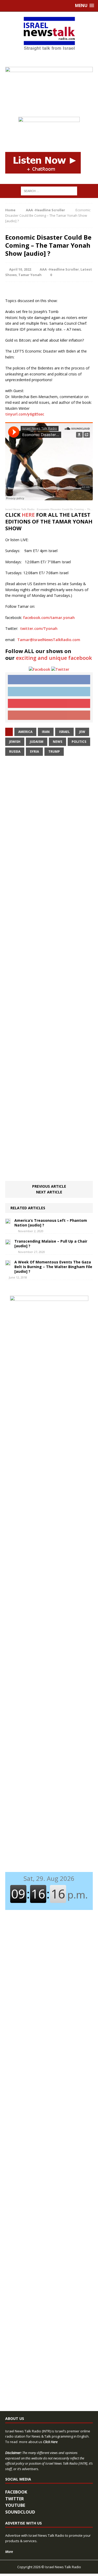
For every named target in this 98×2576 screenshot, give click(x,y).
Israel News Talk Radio (20, 509)
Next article (49, 1192)
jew (82, 732)
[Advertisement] (49, 969)
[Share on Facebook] (49, 680)
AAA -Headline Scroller (59, 269)
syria (34, 752)
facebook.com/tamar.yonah (49, 618)
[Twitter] (60, 669)
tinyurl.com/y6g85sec (25, 414)
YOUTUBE (15, 2505)
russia (15, 752)
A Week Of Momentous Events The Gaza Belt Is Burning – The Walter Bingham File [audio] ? (53, 1267)
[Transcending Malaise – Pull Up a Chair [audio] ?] (8, 1242)
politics (79, 742)
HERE (28, 515)
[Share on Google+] (49, 715)
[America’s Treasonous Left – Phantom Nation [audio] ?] (8, 1221)
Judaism (37, 742)
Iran (46, 732)
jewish (15, 742)
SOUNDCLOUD (20, 2512)
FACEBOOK (16, 2492)
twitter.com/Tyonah (39, 628)
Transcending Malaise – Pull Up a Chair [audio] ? (51, 1244)
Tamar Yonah (30, 275)
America (25, 732)
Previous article (49, 1186)
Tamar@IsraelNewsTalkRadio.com (49, 640)
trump (54, 752)
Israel (64, 732)
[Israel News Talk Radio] (49, 34)
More (9, 2552)
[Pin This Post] (49, 704)
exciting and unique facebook (54, 658)
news (57, 742)
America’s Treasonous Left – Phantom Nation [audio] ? (51, 1223)
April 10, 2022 (20, 269)
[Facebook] (39, 669)
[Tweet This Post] (49, 692)
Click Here (50, 2442)
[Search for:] (49, 191)
